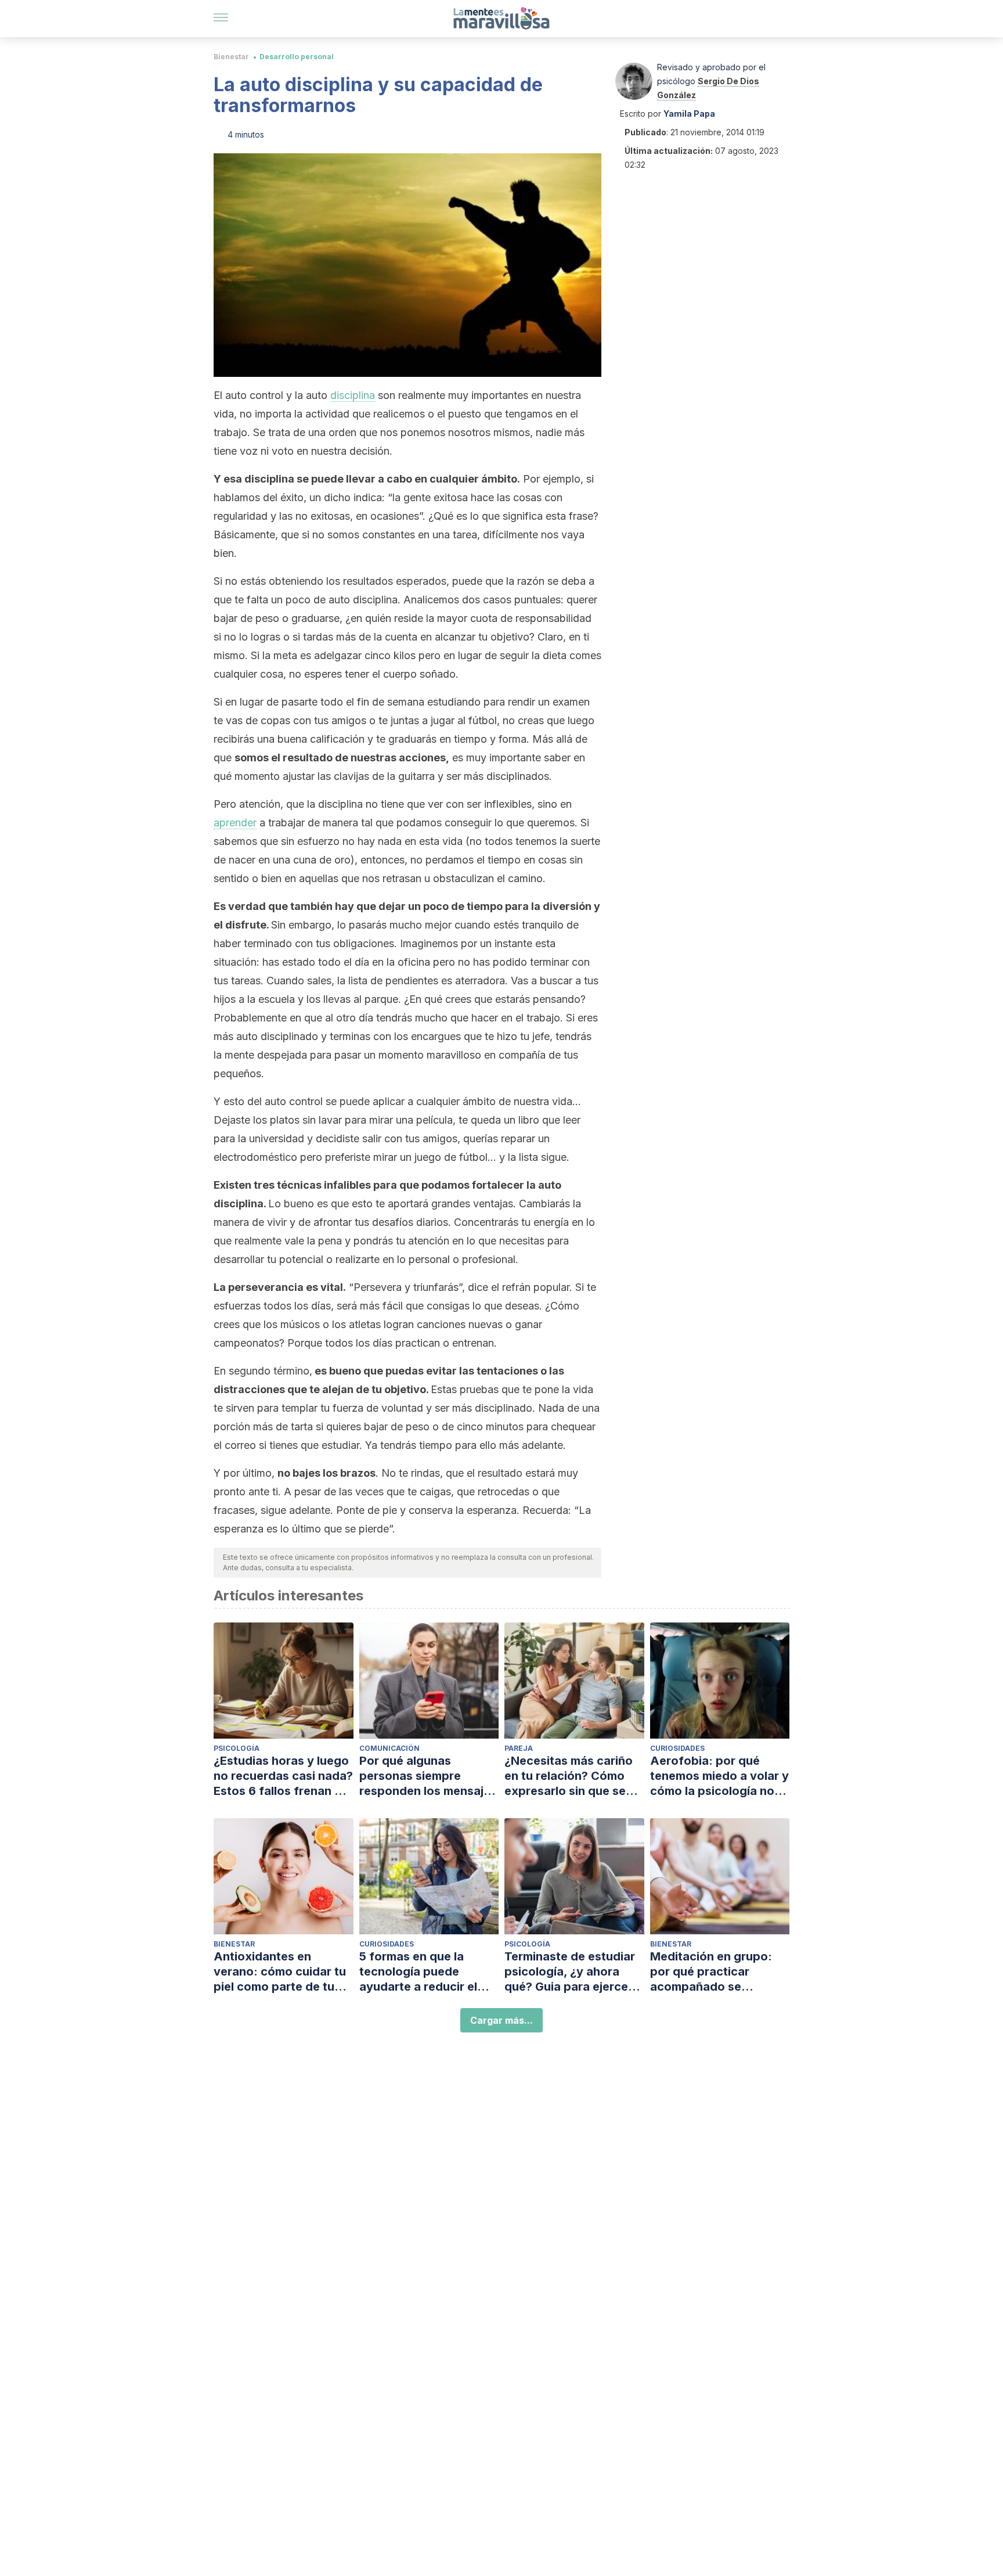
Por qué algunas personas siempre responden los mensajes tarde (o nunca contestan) (428, 1776)
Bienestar (231, 57)
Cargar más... (501, 2020)
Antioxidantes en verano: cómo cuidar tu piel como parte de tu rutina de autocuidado (280, 1972)
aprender (235, 823)
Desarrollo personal (297, 57)
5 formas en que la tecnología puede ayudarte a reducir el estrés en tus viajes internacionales (418, 1972)
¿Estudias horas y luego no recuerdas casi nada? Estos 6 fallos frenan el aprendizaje (283, 1776)
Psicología (237, 1748)
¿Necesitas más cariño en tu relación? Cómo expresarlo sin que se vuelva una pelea (569, 1776)
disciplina (353, 395)
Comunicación (389, 1748)
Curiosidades (677, 1748)
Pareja (519, 1748)
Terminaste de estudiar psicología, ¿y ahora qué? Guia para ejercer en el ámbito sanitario (570, 1972)
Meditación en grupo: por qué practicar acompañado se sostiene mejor (711, 1972)
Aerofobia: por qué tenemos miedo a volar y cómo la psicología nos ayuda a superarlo (719, 1776)
